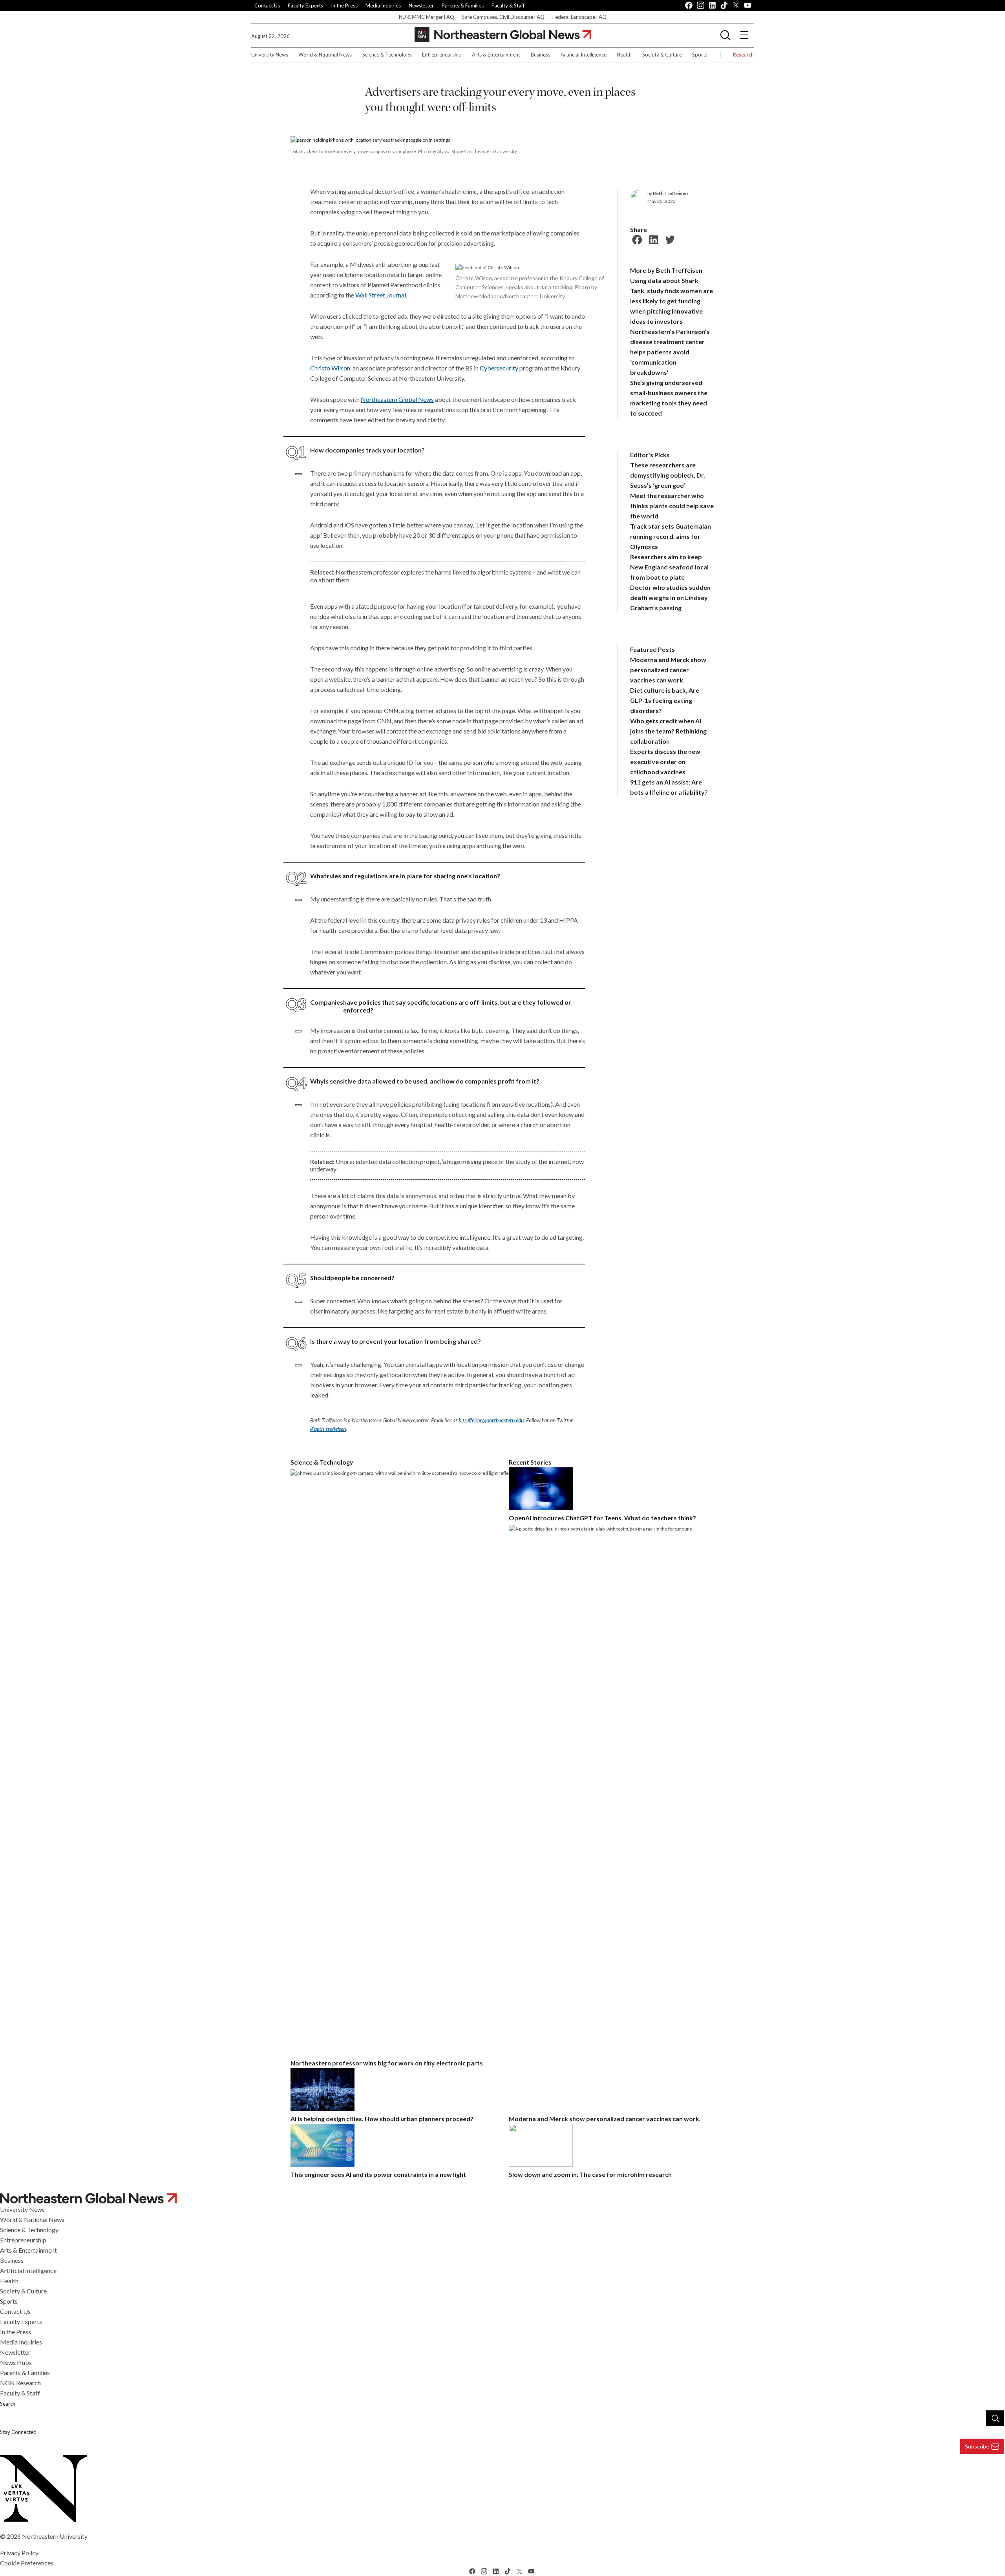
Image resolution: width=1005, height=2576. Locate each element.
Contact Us (267, 5)
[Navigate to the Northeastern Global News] (503, 35)
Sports (700, 55)
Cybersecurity (499, 368)
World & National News (325, 55)
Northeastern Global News (397, 399)
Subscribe (977, 2446)
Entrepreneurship (442, 55)
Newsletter (421, 5)
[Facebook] (636, 239)
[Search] (995, 2418)
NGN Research (20, 2383)
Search (8, 2404)
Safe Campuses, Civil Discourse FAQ (503, 17)
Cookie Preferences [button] (27, 2563)
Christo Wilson (330, 368)
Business (541, 55)
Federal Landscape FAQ (579, 17)
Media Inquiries (383, 5)
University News (270, 55)
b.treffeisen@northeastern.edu (491, 1420)
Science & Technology (387, 55)
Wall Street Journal (381, 295)
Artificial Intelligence (584, 55)
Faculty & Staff (508, 5)
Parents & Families (463, 5)
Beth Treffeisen (670, 193)
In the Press (344, 5)
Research (743, 55)
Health (624, 55)
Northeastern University (55, 2536)
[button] (725, 35)
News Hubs (16, 2362)
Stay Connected (18, 2432)
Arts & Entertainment (496, 55)
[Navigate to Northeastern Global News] (502, 2198)
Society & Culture (662, 55)
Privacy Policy (19, 2553)
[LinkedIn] (652, 239)
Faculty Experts (305, 5)
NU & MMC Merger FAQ (427, 17)
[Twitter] (669, 239)
